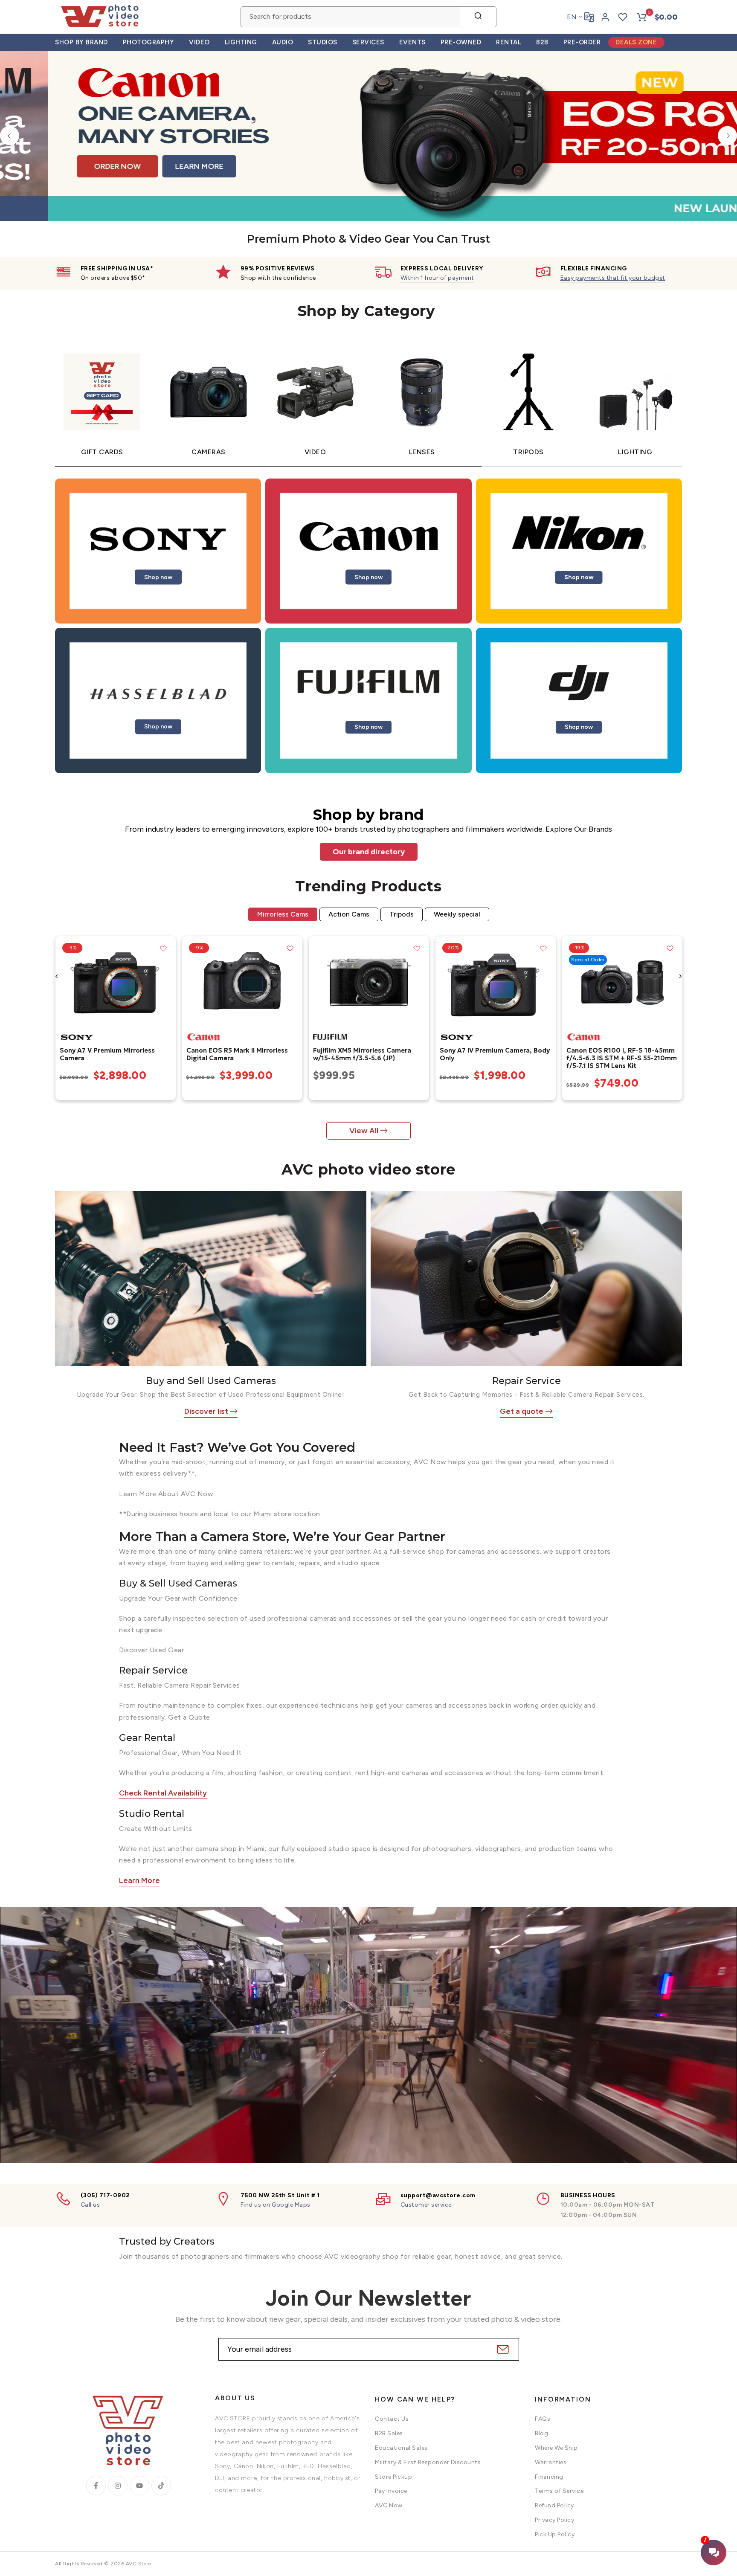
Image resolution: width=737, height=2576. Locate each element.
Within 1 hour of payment (437, 278)
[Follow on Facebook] (96, 2486)
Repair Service (527, 1381)
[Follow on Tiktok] (161, 2486)
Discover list (206, 1411)
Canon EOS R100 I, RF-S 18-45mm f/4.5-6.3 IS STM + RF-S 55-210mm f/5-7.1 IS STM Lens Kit (621, 1058)
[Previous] (10, 136)
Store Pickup (393, 2477)
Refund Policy (554, 2505)
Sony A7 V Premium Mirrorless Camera (107, 1054)
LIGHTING (241, 42)
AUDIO (283, 42)
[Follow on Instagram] (118, 2486)
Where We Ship (556, 2448)
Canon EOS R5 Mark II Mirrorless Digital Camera (237, 1054)
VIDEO (199, 42)
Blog (541, 2433)
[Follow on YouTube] (139, 2486)
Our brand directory (369, 852)
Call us (90, 2205)
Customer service (426, 2205)
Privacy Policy (554, 2520)
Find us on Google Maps (276, 2205)
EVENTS (412, 42)
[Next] (727, 136)
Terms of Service (559, 2491)
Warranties (551, 2462)
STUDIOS (323, 42)
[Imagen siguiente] (166, 982)
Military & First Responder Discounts (428, 2462)
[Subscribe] (502, 2349)
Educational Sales (401, 2448)
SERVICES (368, 42)
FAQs (543, 2419)
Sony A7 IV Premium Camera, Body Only (494, 1054)
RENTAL (509, 42)
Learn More (139, 1880)
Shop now (158, 577)
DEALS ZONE (636, 42)
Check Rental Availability (163, 1793)
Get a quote (522, 1411)
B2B (542, 42)
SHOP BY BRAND (81, 42)
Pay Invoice (391, 2491)
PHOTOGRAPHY (149, 42)
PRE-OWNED (461, 42)
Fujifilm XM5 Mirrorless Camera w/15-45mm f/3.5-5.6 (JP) (362, 1054)
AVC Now (389, 2505)
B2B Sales (389, 2433)
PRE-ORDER (582, 42)
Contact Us (392, 2419)
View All (364, 1131)
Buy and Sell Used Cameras (211, 1381)
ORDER (640, 166)
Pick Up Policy (555, 2534)
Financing (549, 2477)
